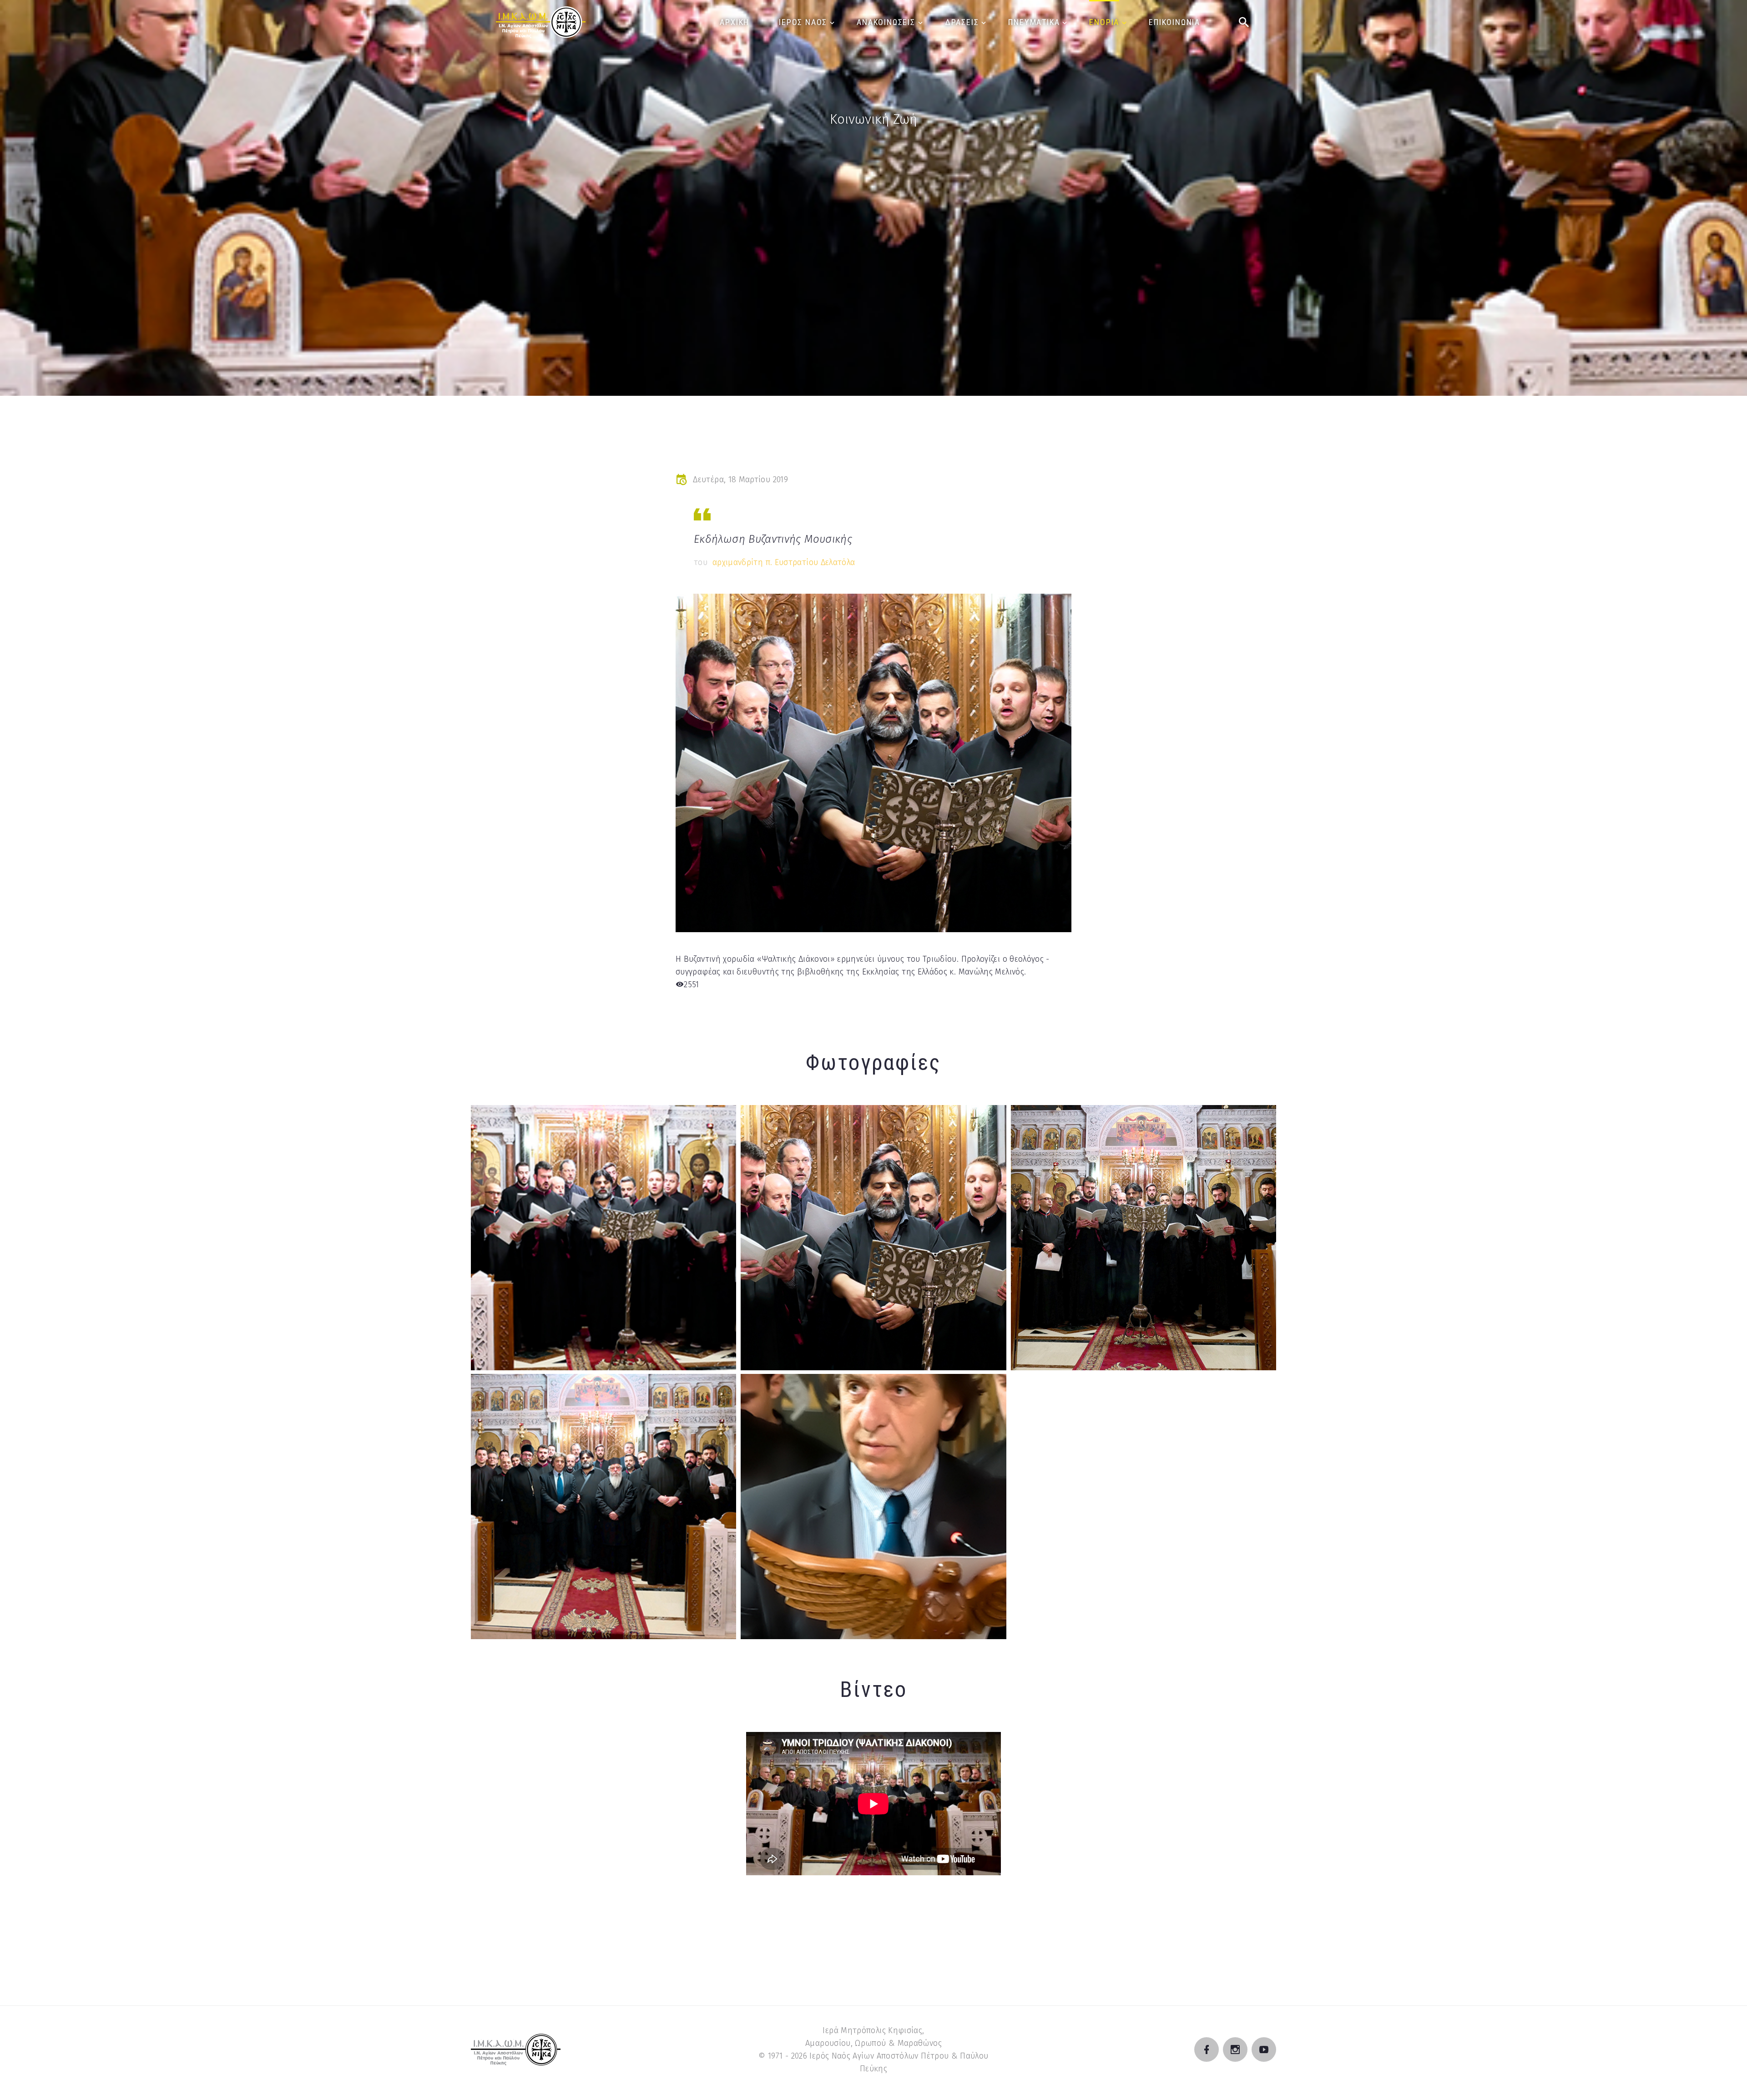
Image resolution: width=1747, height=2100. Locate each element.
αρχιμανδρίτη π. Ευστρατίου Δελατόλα (784, 562)
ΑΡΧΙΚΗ (735, 22)
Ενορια (1104, 22)
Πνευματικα (1034, 22)
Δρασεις (962, 22)
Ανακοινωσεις (886, 22)
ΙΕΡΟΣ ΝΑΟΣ (803, 22)
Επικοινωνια (1174, 22)
